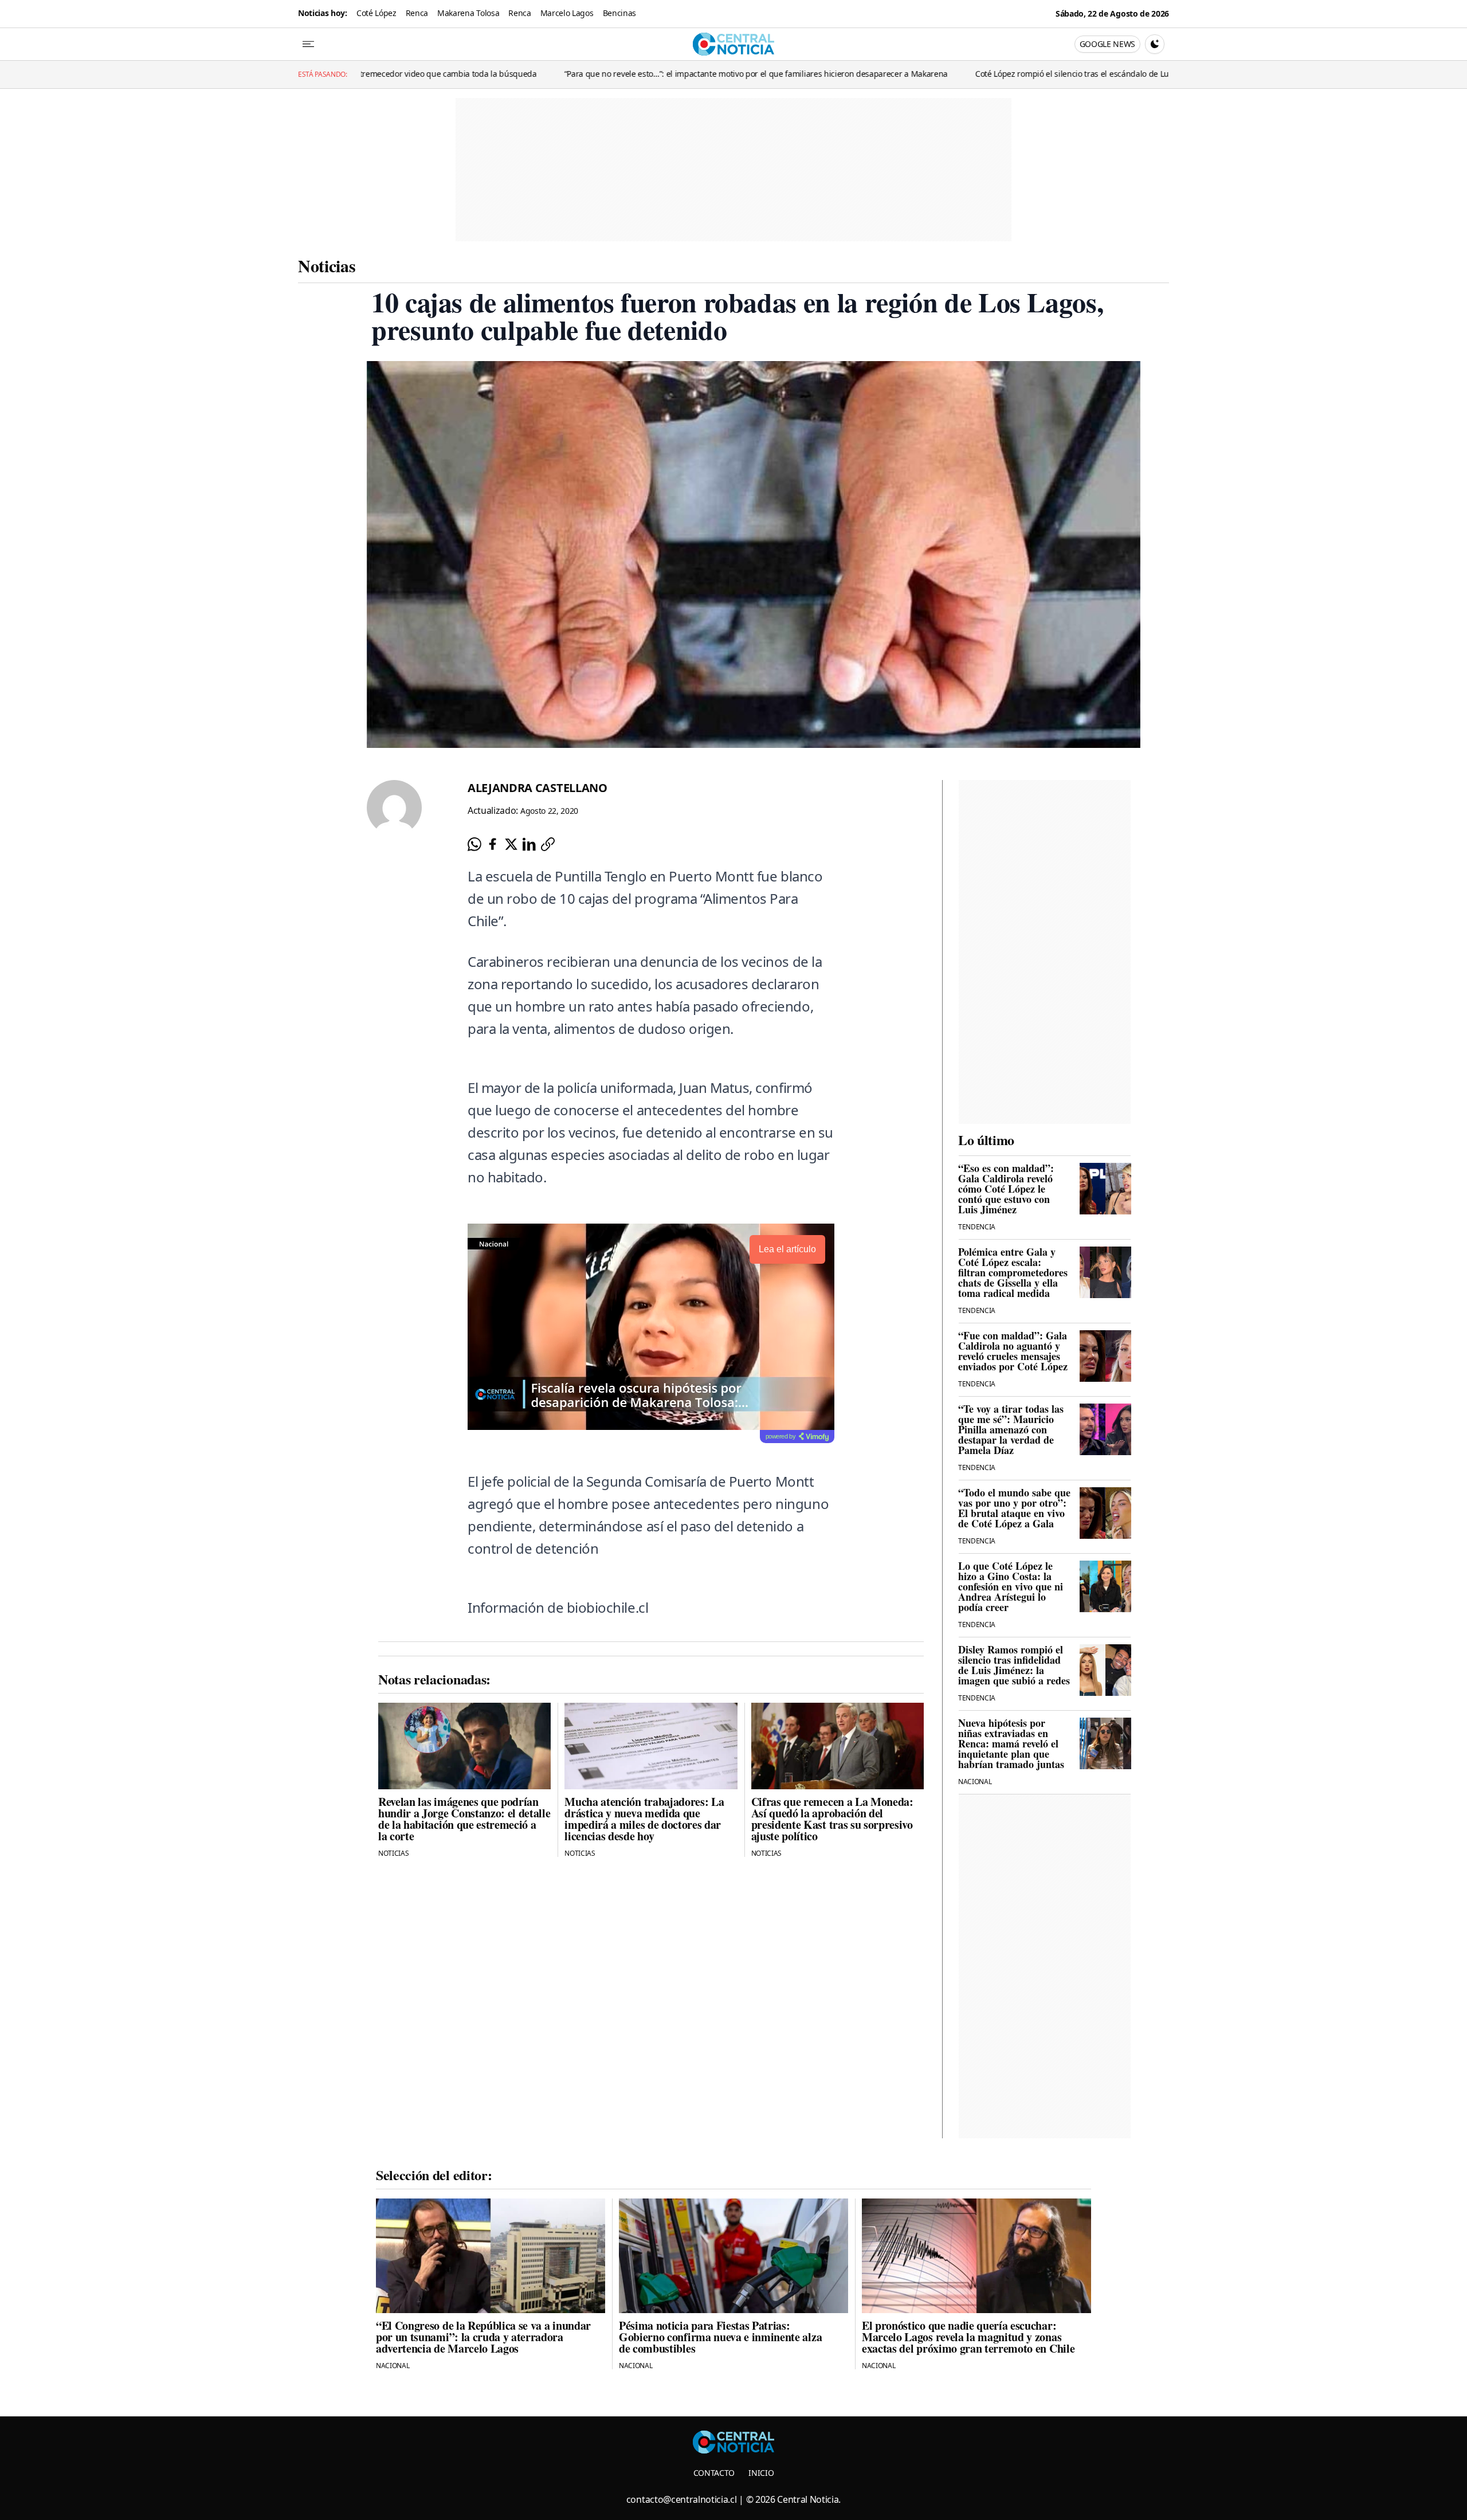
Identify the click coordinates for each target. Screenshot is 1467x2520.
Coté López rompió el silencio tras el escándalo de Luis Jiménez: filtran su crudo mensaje (982, 74)
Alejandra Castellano (538, 788)
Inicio (761, 2473)
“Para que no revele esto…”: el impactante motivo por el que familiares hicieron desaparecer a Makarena (600, 74)
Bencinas (619, 13)
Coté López (376, 13)
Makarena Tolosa (468, 13)
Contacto (714, 2473)
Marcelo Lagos (567, 13)
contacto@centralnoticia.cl (682, 2499)
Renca (417, 13)
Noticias (327, 265)
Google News (1107, 44)
